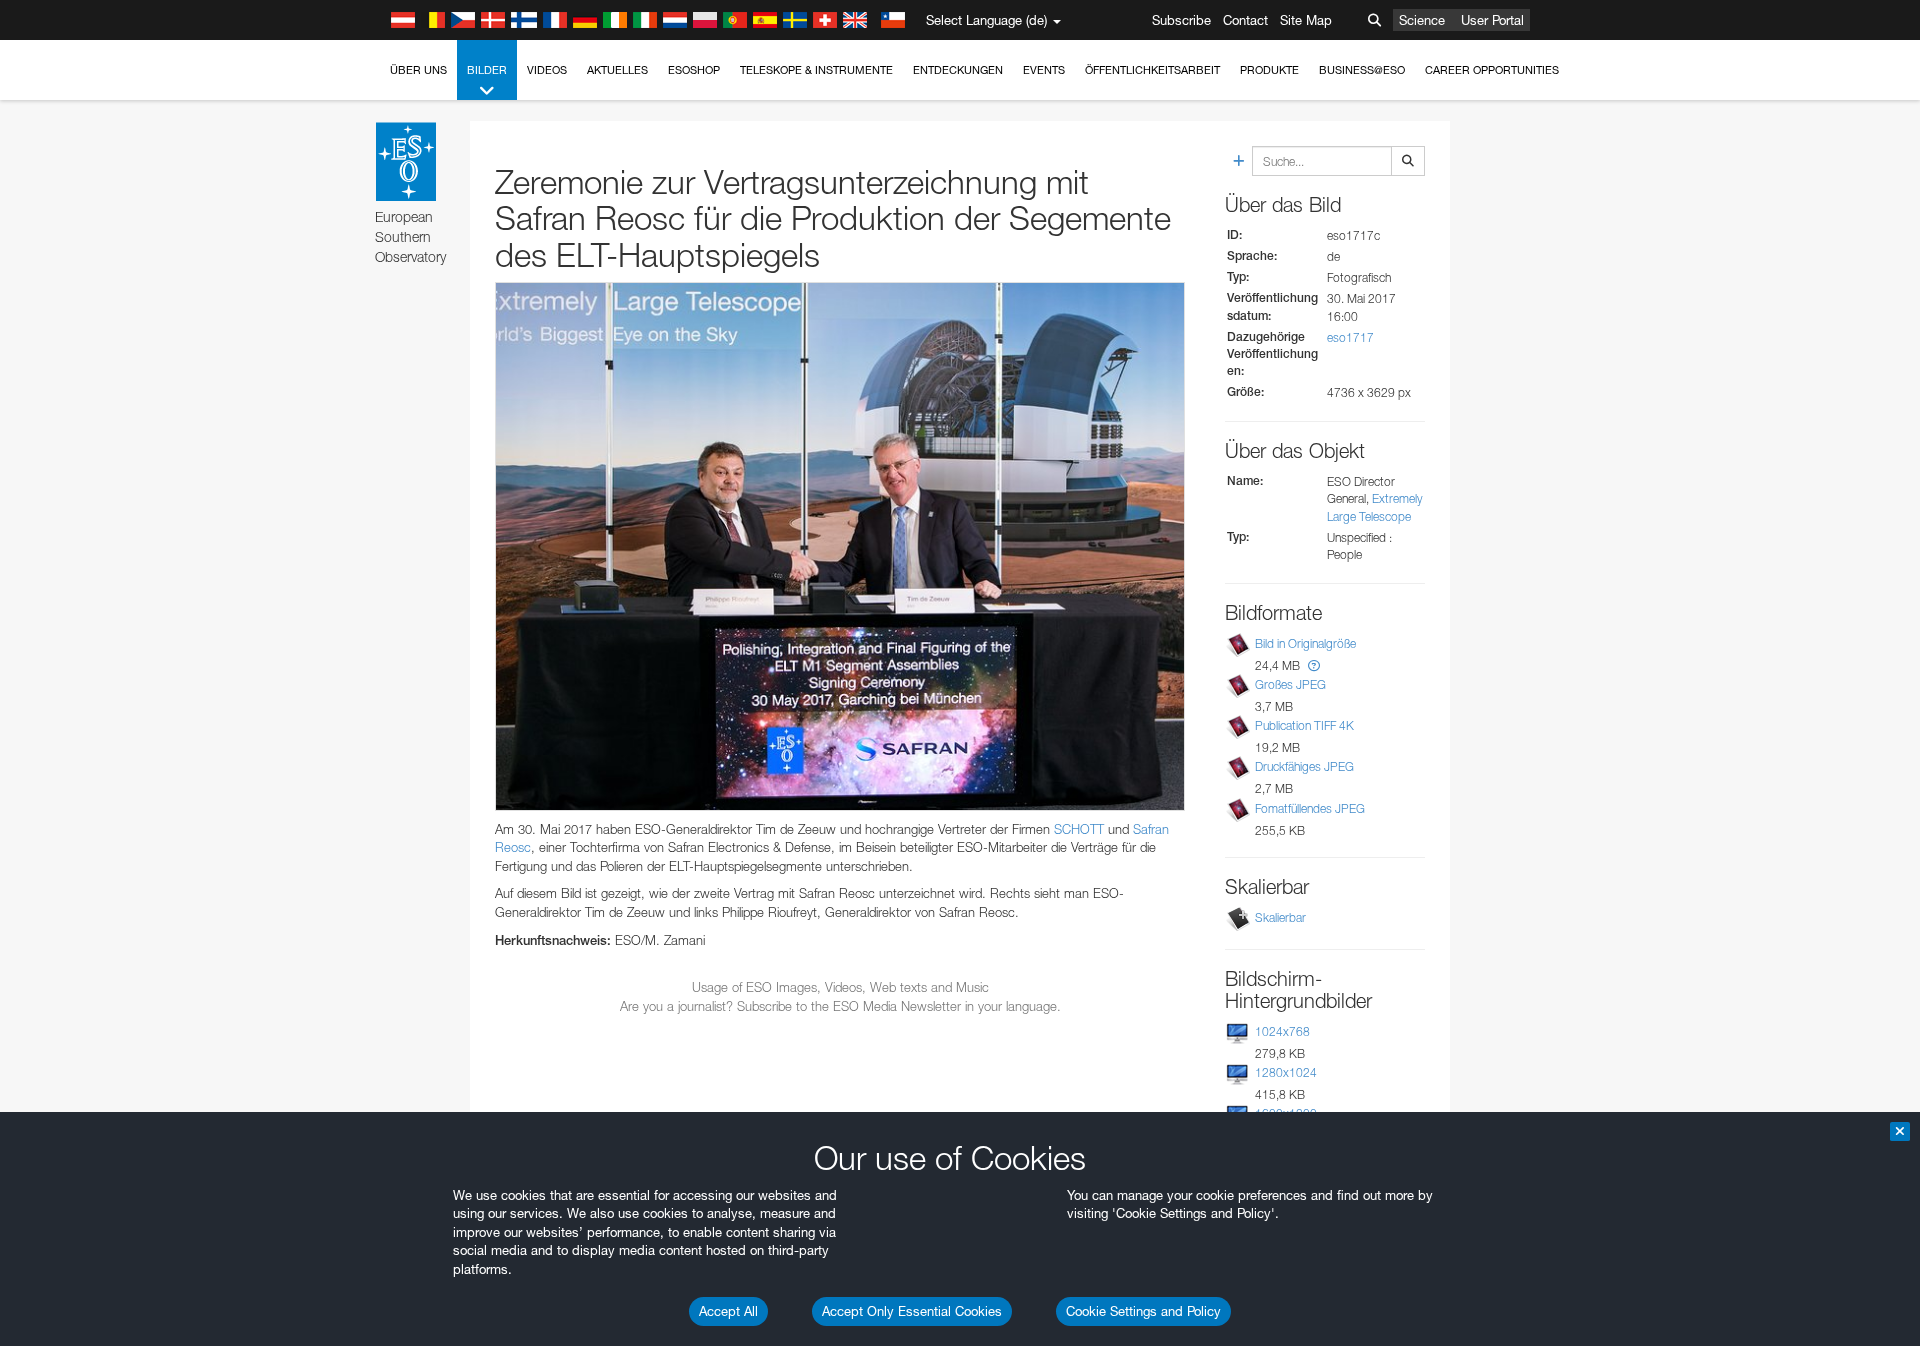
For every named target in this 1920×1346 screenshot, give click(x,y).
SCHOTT (1079, 829)
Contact (1245, 20)
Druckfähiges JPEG (1304, 766)
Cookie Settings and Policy (1143, 1311)
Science (1422, 20)
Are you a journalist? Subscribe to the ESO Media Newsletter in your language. (840, 1006)
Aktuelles (617, 70)
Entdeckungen (958, 70)
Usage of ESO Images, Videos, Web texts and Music (840, 987)
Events (1044, 70)
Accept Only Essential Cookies (912, 1311)
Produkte (1269, 70)
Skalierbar (1280, 917)
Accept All (728, 1311)
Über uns (418, 70)
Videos (547, 70)
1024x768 (1282, 1031)
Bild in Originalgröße (1305, 643)
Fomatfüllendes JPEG (1310, 808)
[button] (1314, 665)
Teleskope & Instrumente (816, 70)
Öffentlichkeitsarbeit (1152, 70)
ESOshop (694, 70)
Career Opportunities (1492, 70)
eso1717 (1350, 337)
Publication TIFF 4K (1304, 725)
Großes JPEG (1290, 684)
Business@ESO (1362, 70)
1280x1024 (1286, 1072)
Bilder (487, 70)
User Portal (1492, 20)
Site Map (1306, 20)
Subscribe (1181, 20)
